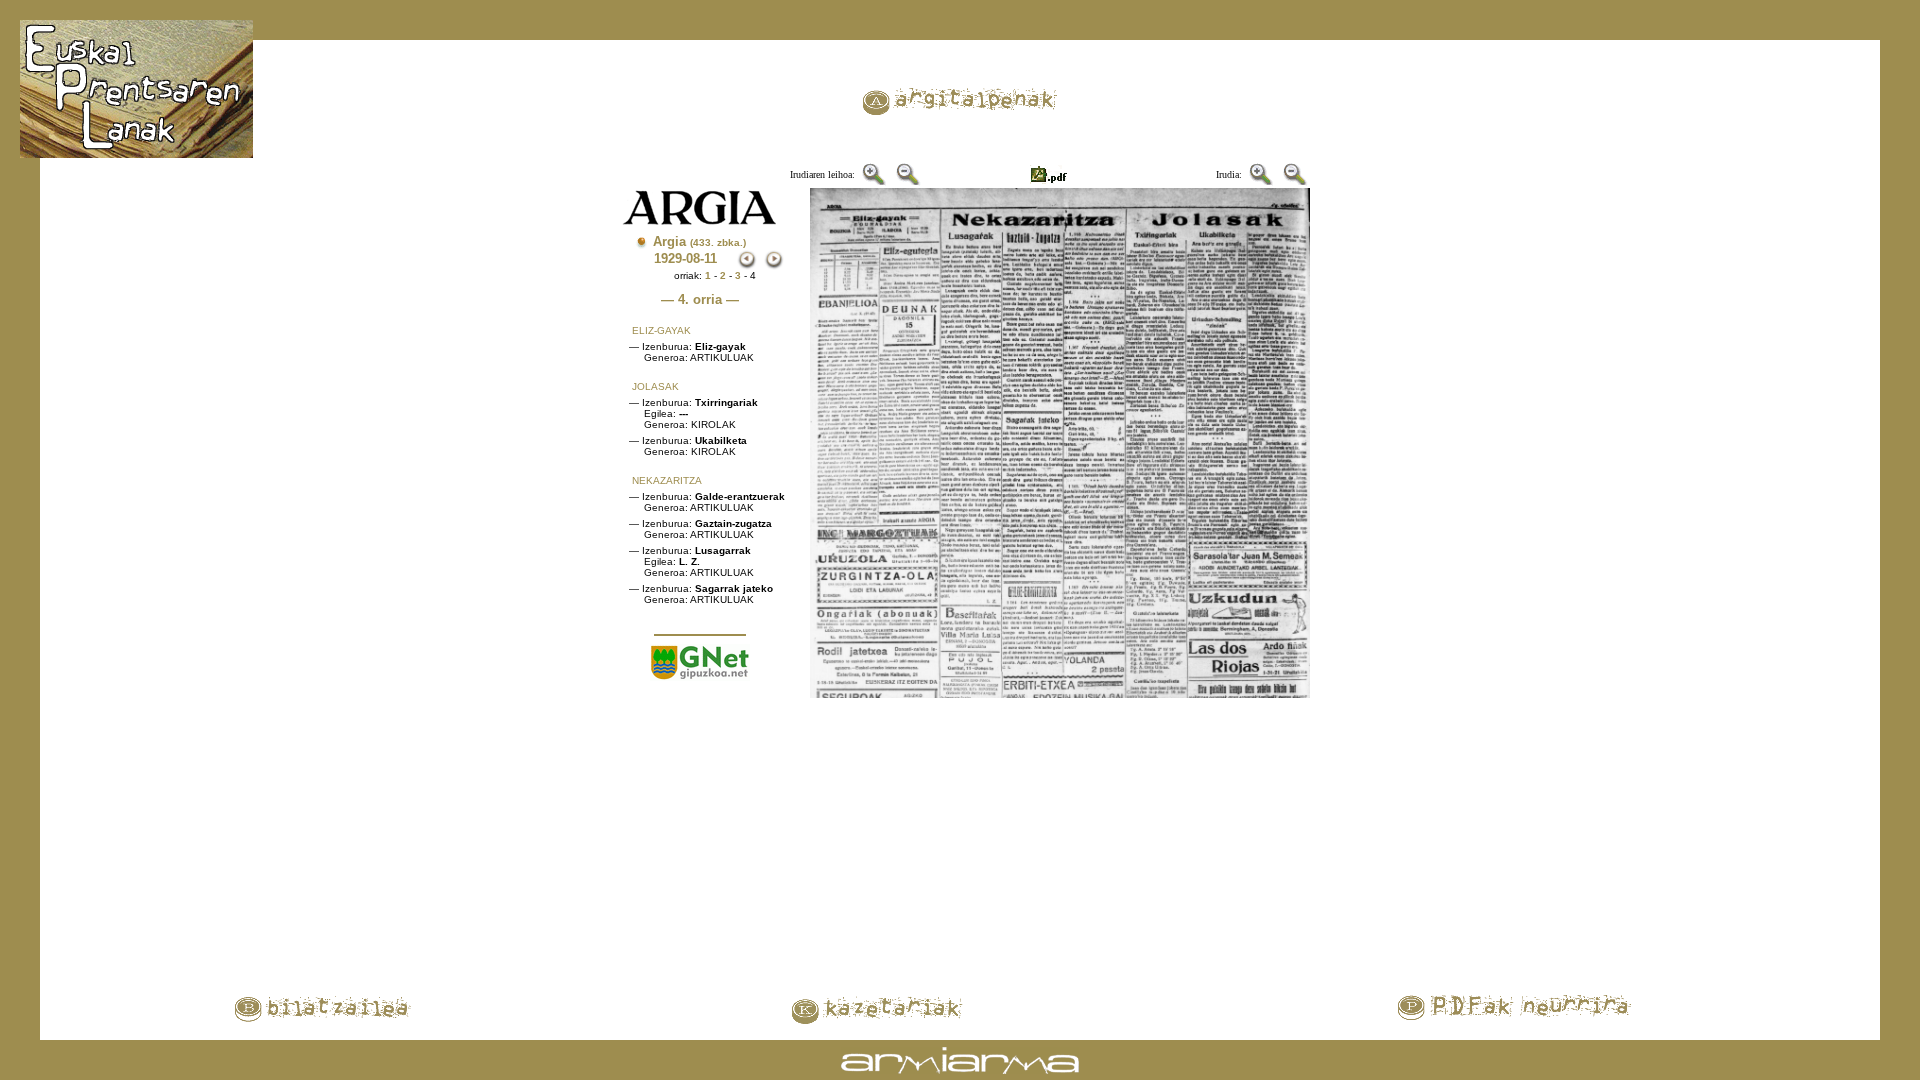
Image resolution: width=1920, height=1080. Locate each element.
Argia (699, 241)
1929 (668, 258)
